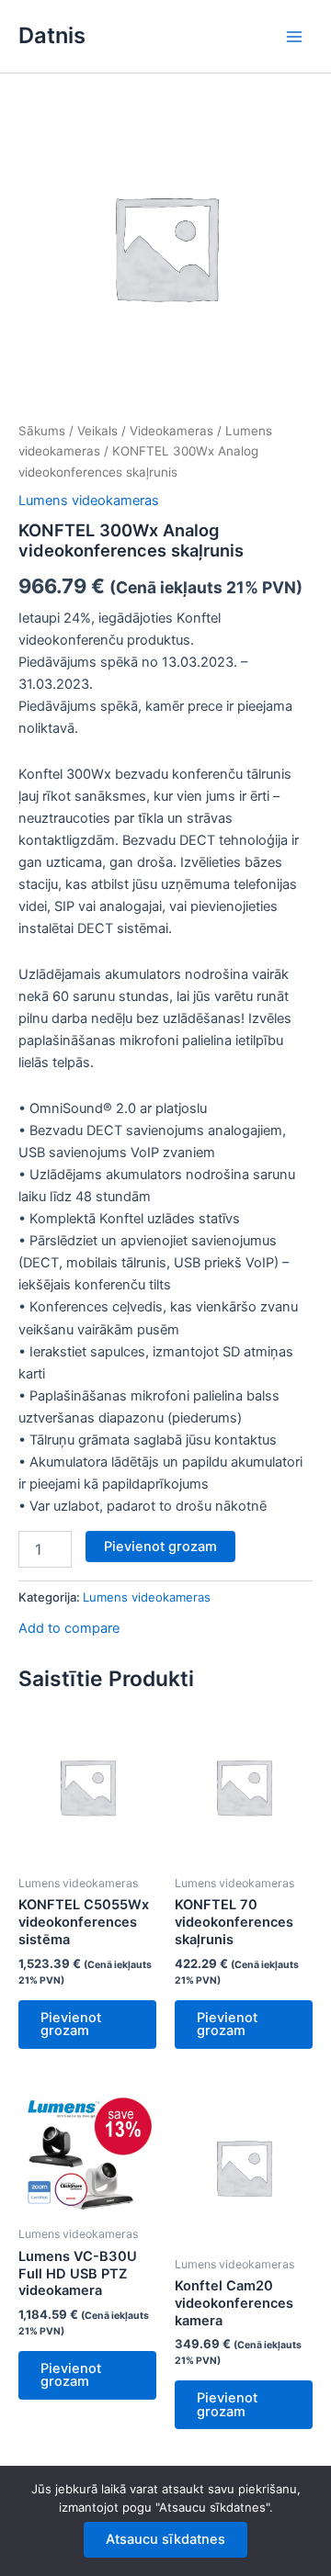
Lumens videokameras (89, 501)
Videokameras (171, 431)
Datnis (52, 35)
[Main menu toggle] (294, 36)
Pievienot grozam (160, 1547)
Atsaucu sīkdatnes (165, 2539)
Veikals (97, 431)
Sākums (42, 431)
